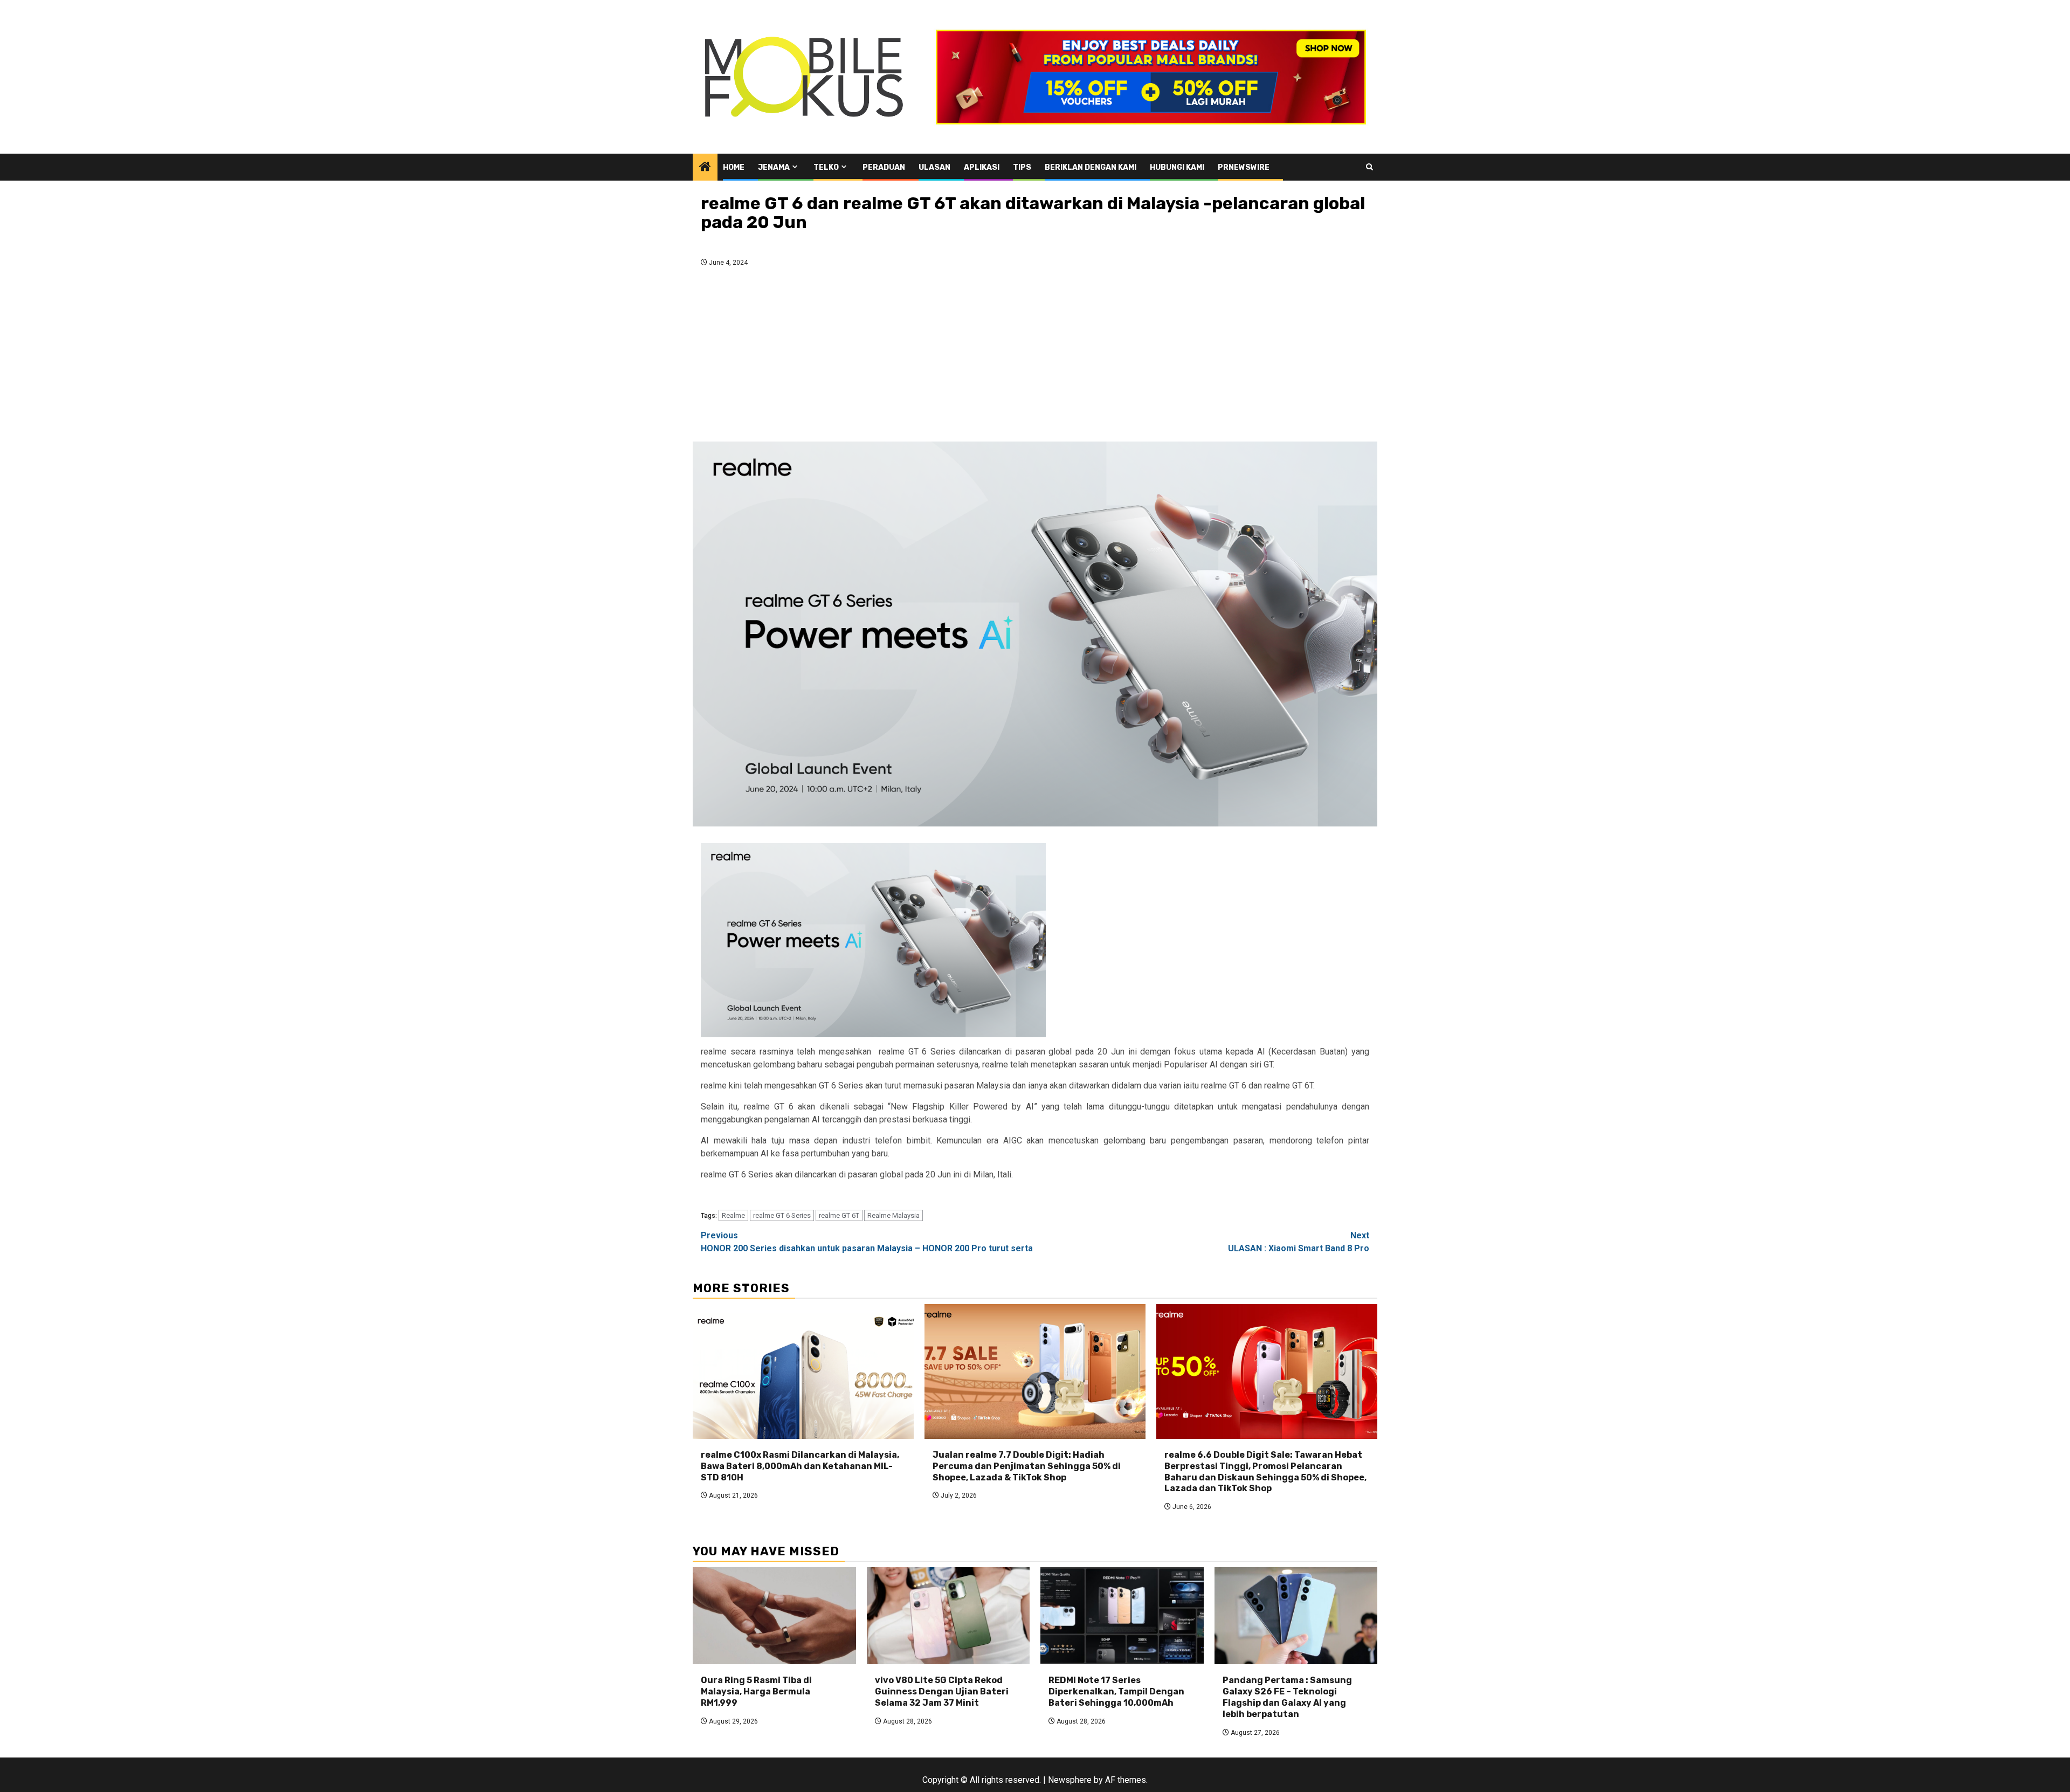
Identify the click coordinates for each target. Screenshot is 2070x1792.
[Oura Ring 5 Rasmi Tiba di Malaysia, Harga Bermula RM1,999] (774, 1616)
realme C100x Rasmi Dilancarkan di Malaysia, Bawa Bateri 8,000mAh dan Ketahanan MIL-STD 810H (800, 1466)
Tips (1022, 167)
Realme (733, 1215)
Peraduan (884, 167)
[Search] (1369, 167)
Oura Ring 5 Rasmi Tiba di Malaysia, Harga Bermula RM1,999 (756, 1691)
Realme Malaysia (893, 1215)
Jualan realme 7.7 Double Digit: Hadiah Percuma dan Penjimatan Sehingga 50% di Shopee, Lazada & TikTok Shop (1027, 1466)
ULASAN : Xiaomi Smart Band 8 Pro (1299, 1242)
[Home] (705, 168)
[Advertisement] (1035, 357)
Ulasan (934, 167)
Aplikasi (982, 167)
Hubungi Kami (1177, 167)
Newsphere (1070, 1780)
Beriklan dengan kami (1091, 167)
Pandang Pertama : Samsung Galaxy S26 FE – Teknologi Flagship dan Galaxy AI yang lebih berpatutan (1287, 1697)
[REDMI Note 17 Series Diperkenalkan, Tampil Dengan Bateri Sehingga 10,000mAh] (1122, 1616)
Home (734, 167)
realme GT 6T (839, 1215)
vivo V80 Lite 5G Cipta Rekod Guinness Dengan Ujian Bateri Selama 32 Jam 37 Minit (942, 1691)
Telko (826, 167)
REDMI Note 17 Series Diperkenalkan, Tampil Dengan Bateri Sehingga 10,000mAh (1116, 1691)
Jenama (774, 167)
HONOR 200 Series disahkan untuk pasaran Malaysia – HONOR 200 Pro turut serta (867, 1242)
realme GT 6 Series (782, 1215)
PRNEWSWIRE (1244, 167)
